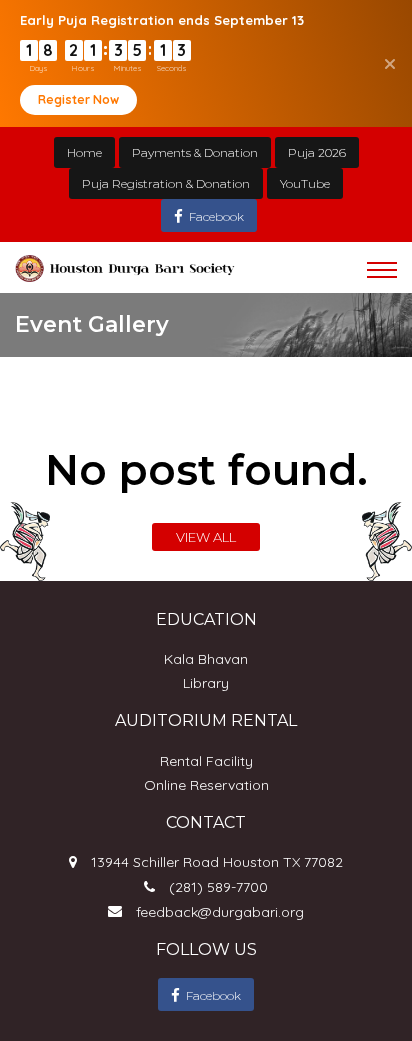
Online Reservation (206, 785)
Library (206, 683)
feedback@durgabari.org (220, 912)
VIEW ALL (206, 537)
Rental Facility (206, 761)
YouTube (305, 183)
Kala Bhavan (206, 659)
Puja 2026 (317, 152)
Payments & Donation (195, 152)
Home (84, 152)
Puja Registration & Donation (166, 183)
